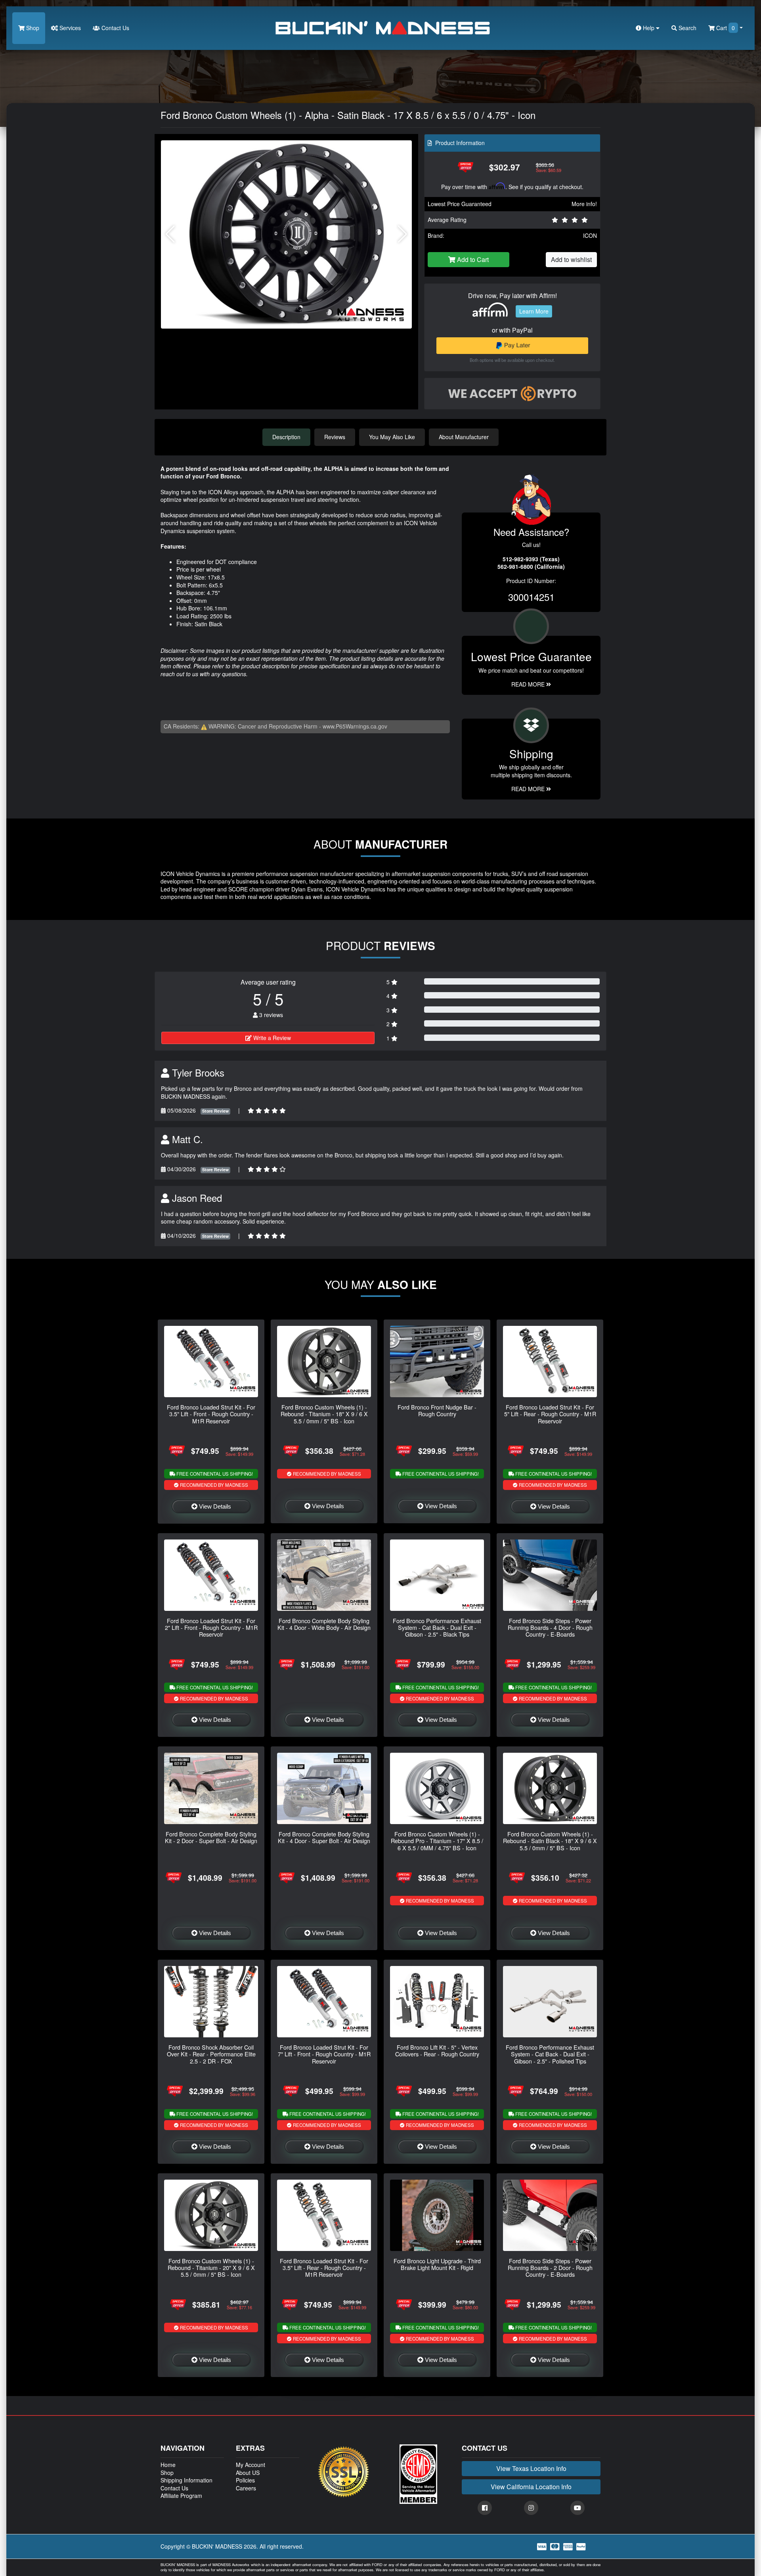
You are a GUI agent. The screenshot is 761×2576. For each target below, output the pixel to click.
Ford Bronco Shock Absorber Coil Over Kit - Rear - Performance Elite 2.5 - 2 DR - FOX (211, 2054)
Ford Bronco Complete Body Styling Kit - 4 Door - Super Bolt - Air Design (324, 1837)
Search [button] (687, 28)
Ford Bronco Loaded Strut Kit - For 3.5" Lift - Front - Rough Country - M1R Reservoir (211, 1414)
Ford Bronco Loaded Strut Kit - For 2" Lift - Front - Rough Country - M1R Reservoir (211, 1627)
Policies (245, 2480)
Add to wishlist (571, 259)
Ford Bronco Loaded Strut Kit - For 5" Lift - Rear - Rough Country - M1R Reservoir (550, 1414)
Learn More (534, 311)
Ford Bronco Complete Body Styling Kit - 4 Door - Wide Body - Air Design (324, 1624)
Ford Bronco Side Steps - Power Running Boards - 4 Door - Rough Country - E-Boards (550, 1627)
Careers (246, 2488)
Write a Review (271, 1038)
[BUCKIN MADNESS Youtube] (577, 2508)
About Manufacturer (464, 437)
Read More (529, 684)
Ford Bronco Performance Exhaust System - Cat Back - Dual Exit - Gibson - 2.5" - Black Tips (437, 1627)
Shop (32, 28)
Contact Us (115, 28)
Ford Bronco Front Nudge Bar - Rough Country (437, 1410)
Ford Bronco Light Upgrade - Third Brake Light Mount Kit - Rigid (437, 2264)
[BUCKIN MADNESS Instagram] (531, 2508)
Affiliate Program (181, 2496)
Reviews (335, 437)
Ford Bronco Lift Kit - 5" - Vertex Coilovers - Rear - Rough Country (437, 2050)
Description (286, 437)
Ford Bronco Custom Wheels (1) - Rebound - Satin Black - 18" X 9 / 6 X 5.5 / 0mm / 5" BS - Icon (550, 1841)
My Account (250, 2465)
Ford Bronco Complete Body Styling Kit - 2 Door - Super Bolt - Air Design (211, 1837)
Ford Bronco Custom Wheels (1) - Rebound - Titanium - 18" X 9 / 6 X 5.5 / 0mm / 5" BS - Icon (324, 1414)
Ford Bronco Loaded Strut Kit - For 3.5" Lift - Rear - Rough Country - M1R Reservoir (324, 2268)
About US (248, 2473)
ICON (590, 235)
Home (168, 2465)
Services (69, 28)
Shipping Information (186, 2480)
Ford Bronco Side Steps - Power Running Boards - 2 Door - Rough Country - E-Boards (550, 2268)
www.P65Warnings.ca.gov (355, 726)
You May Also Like (392, 437)
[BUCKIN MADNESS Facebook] (485, 2508)
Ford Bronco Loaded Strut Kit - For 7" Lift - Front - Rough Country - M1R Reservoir (324, 2054)
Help (649, 28)
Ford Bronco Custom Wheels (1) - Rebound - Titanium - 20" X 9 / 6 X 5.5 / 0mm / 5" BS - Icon (211, 2268)
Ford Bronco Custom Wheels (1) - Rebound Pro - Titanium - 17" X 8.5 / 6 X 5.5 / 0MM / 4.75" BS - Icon (437, 1841)
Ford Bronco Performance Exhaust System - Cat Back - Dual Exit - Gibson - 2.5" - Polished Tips (550, 2054)
